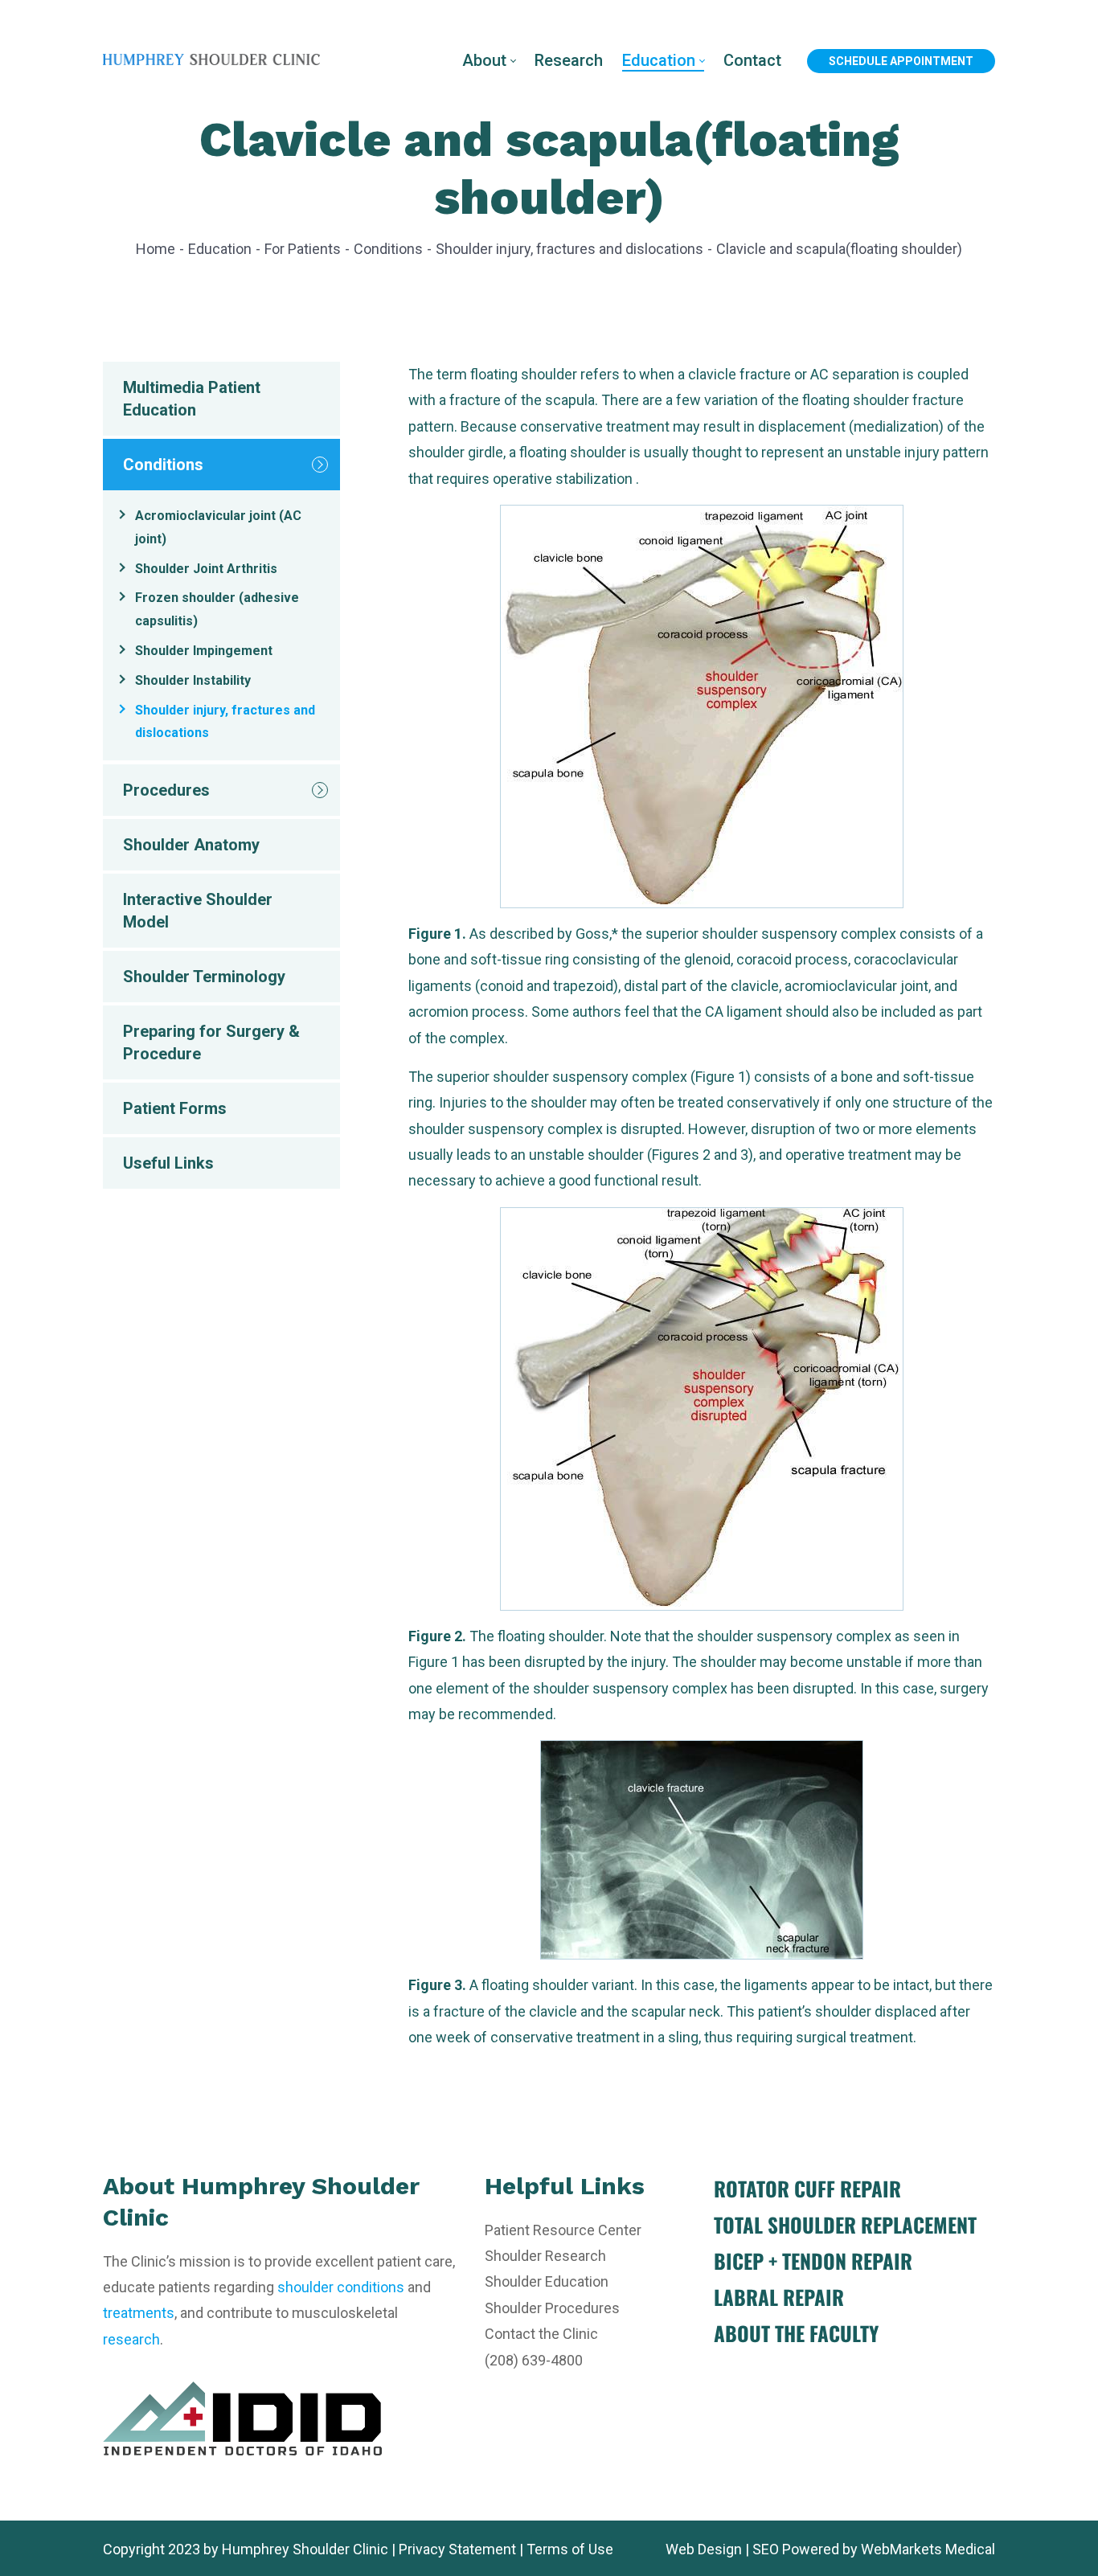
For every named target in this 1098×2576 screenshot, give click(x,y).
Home (156, 249)
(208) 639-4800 (534, 2360)
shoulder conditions (341, 2287)
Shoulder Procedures (552, 2308)
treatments (139, 2313)
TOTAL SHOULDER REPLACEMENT (845, 2224)
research (131, 2339)
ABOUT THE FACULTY (796, 2333)
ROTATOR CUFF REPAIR (807, 2188)
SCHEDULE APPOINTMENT (901, 61)
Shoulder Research (545, 2256)
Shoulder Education (547, 2281)
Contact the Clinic (541, 2334)
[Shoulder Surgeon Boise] (211, 60)
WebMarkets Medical (928, 2549)
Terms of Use (570, 2549)
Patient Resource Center (563, 2230)
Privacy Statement (457, 2549)
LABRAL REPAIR (779, 2297)
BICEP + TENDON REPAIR (813, 2261)
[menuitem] (489, 61)
